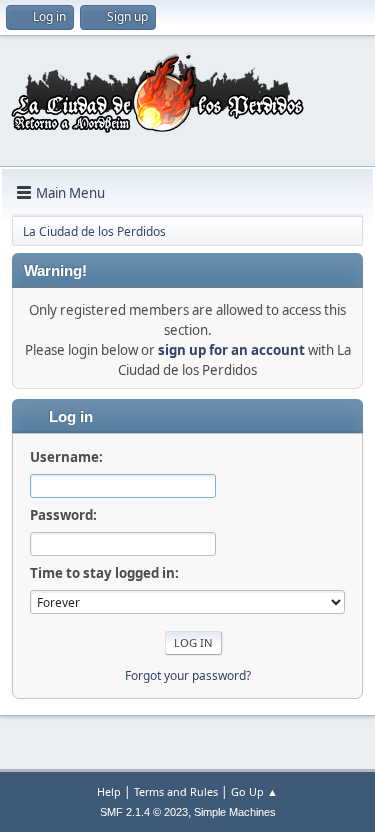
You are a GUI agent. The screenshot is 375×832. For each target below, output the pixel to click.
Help (109, 791)
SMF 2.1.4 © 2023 (144, 812)
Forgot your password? (188, 675)
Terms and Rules (176, 791)
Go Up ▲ (254, 791)
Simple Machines (235, 812)
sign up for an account (231, 350)
